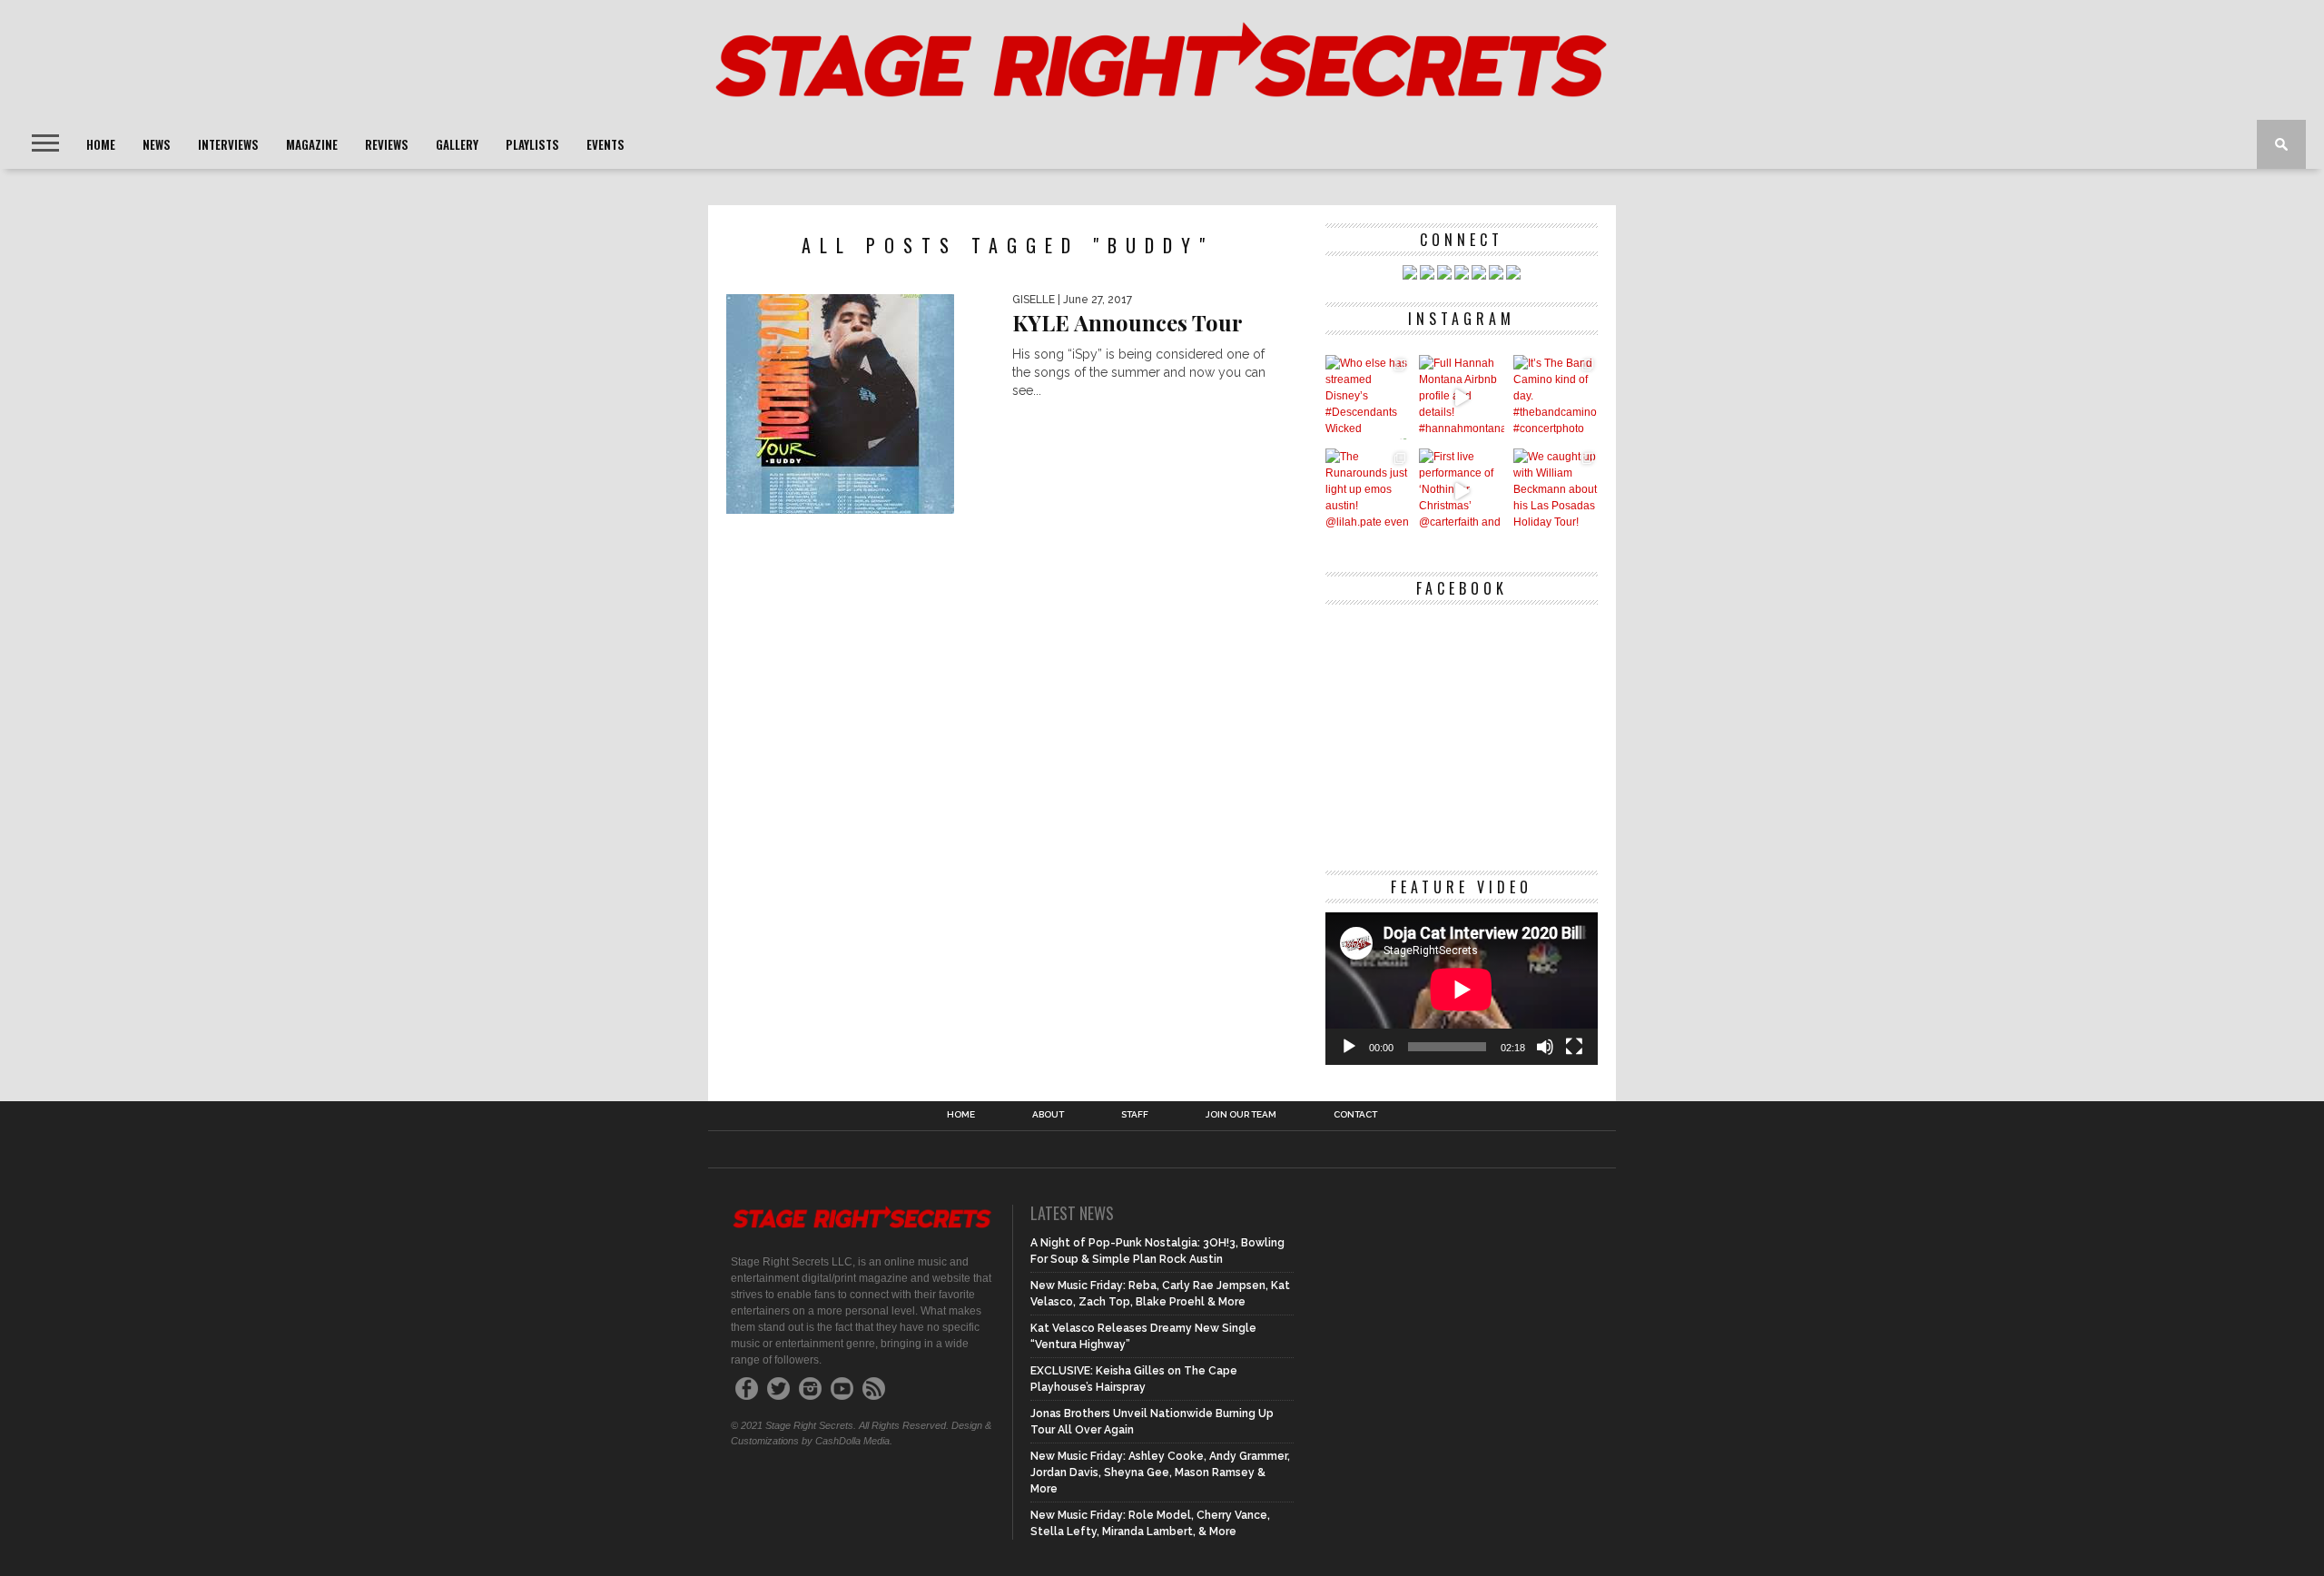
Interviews (228, 144)
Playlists (532, 144)
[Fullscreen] (1574, 1047)
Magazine (312, 144)
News (157, 144)
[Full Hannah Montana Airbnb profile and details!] (1461, 397)
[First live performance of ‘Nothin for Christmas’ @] (1461, 491)
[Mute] (1545, 1047)
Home (101, 144)
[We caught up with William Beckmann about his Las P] (1556, 491)
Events (606, 144)
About (1048, 1115)
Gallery (457, 144)
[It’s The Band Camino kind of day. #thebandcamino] (1556, 397)
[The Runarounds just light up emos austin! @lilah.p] (1368, 491)
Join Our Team (1241, 1115)
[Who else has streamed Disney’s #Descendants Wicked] (1368, 397)
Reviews (387, 144)
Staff (1135, 1115)
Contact (1355, 1115)
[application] (1462, 989)
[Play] (1349, 1047)
